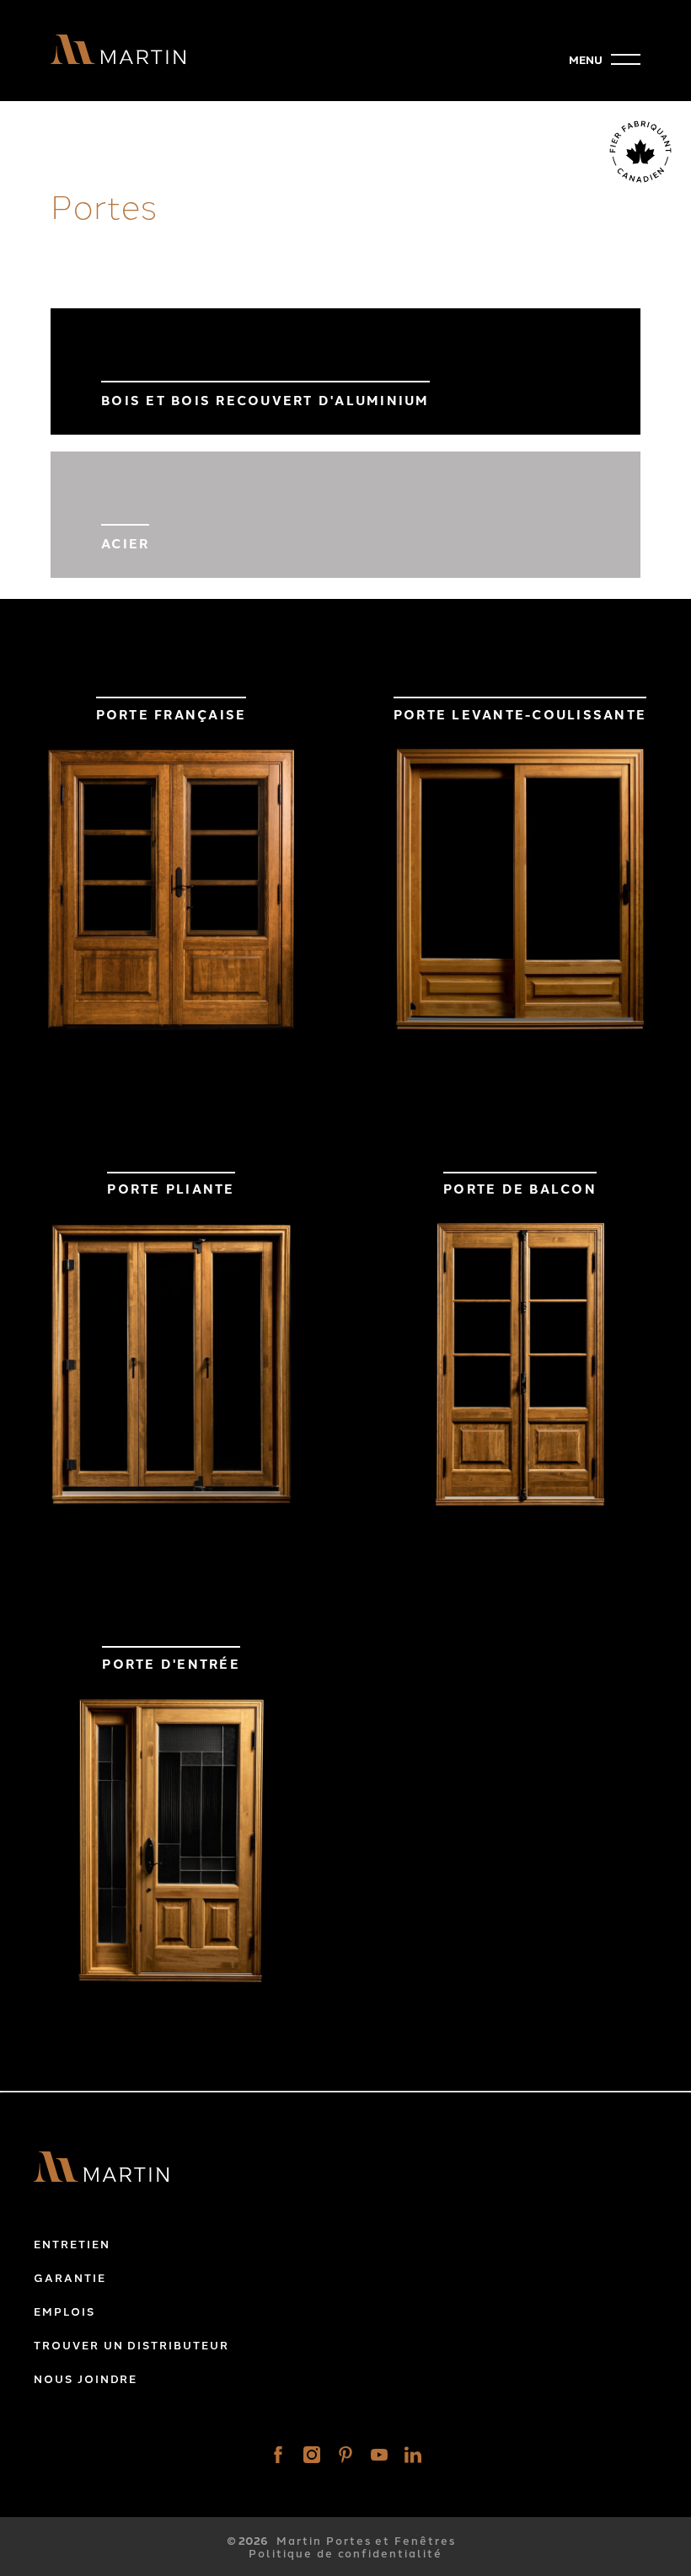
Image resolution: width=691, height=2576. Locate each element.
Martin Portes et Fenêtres (366, 2540)
